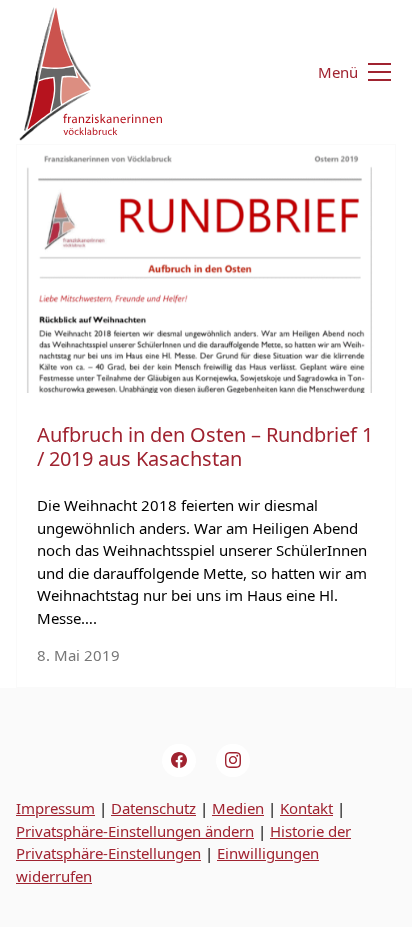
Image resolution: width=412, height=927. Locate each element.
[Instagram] (233, 761)
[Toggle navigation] (342, 72)
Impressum (55, 808)
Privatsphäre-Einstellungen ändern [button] (135, 831)
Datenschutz (153, 808)
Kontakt (306, 808)
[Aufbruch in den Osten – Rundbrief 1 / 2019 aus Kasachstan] (206, 269)
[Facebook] (179, 761)
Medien (238, 808)
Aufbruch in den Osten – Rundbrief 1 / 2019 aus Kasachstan (205, 446)
